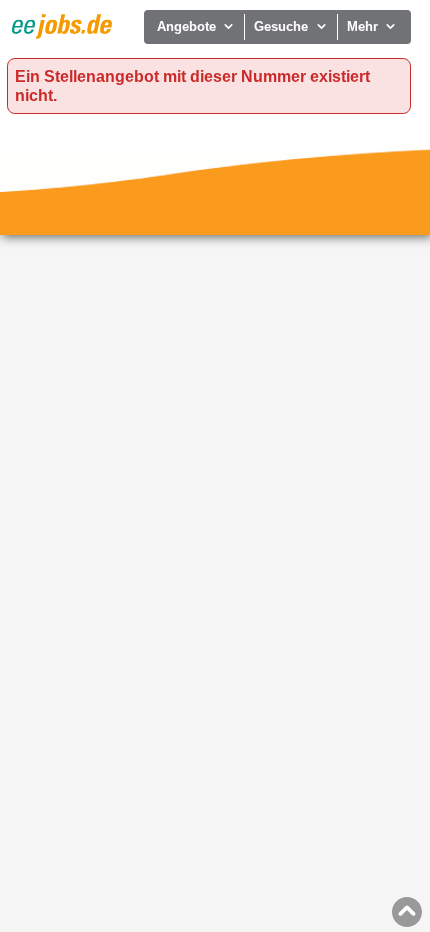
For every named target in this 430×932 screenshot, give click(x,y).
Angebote (186, 26)
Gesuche (281, 26)
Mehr (362, 26)
